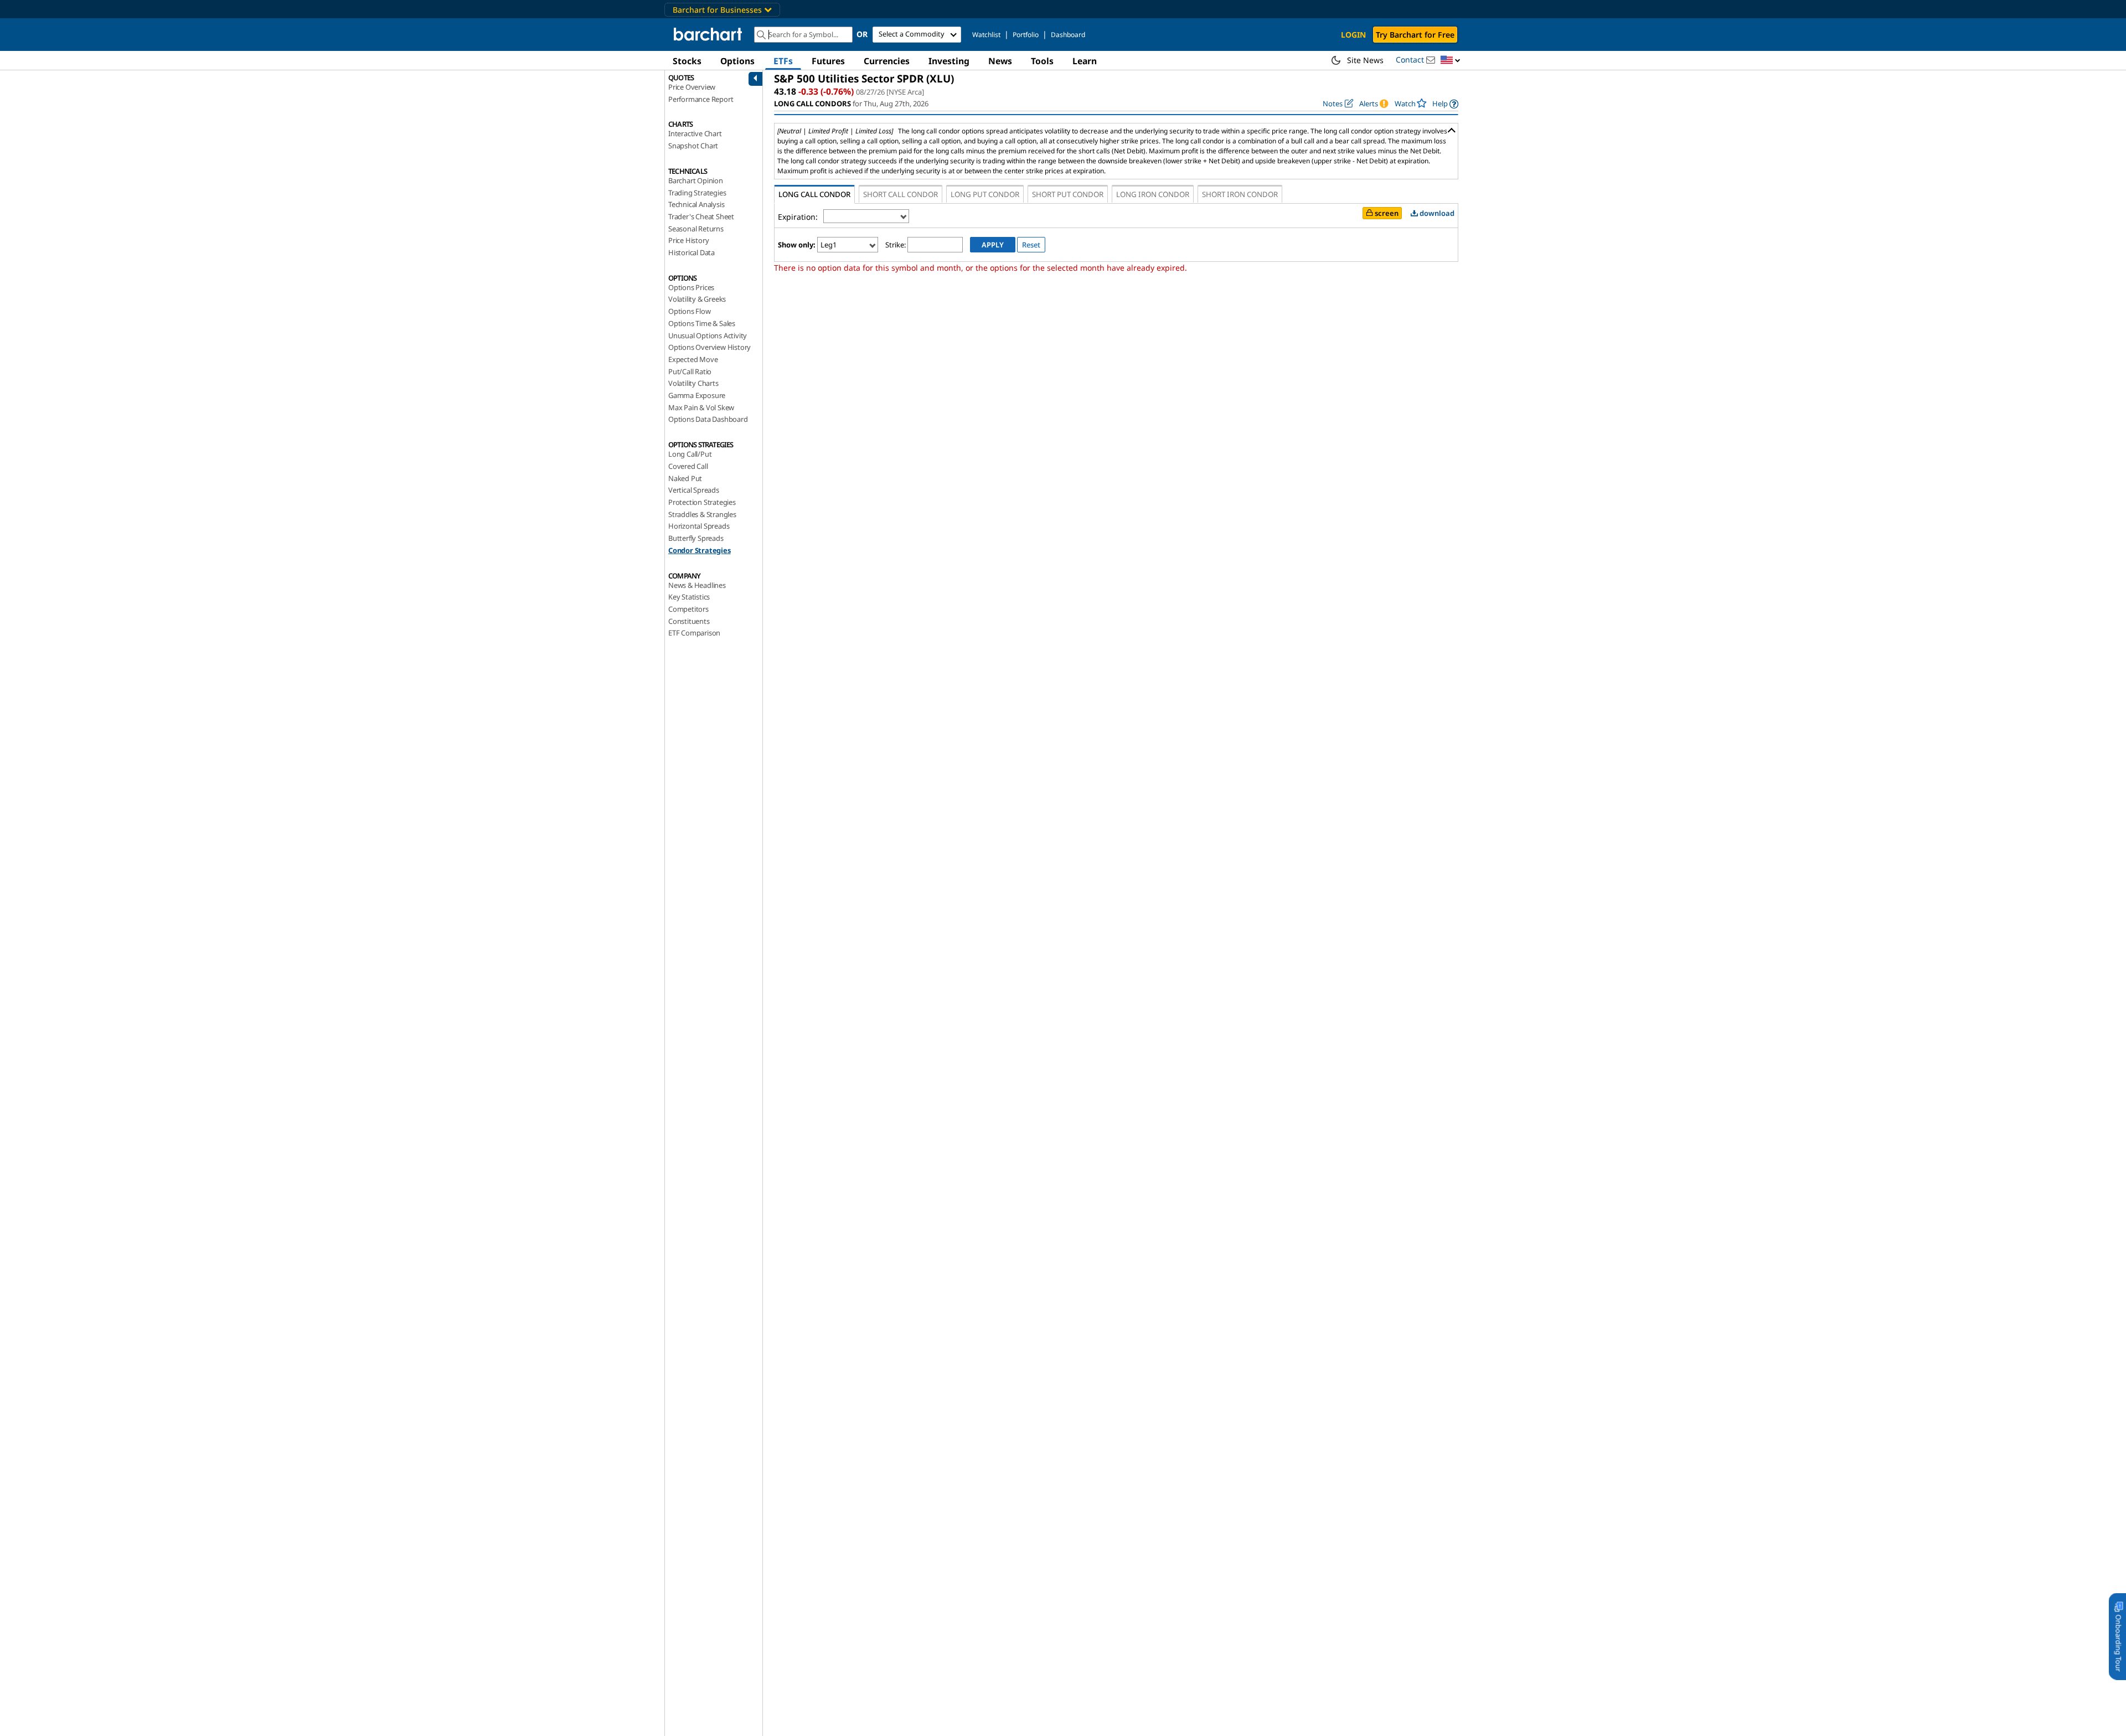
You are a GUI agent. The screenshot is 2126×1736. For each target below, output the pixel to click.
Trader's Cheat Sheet (701, 216)
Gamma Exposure (697, 395)
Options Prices (691, 287)
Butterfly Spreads (696, 538)
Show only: (797, 245)
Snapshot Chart (693, 146)
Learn (1085, 61)
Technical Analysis (696, 204)
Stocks (687, 61)
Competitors (688, 609)
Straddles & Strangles (702, 514)
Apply (993, 245)
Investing (949, 61)
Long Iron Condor (1153, 194)
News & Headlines (697, 585)
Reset (1031, 245)
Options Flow (690, 311)
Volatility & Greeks (697, 299)
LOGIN (1353, 35)
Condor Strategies (700, 550)
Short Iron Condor (1240, 194)
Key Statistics (689, 597)
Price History (688, 240)
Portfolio (1026, 35)
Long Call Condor (814, 194)
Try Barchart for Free (1415, 35)
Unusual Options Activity (708, 335)
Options (737, 61)
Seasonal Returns (696, 229)
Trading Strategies (697, 193)
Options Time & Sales (702, 323)
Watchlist (986, 35)
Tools (1042, 61)
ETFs (783, 61)
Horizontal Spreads (699, 526)
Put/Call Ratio (690, 371)
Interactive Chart (695, 133)
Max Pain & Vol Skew (701, 407)
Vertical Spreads (694, 490)
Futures (828, 61)
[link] (1445, 104)
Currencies (887, 61)
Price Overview (692, 87)
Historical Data (692, 252)
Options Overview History (709, 347)
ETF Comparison (694, 633)
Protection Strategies (702, 502)
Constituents (689, 621)
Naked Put (685, 478)
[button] (1451, 61)
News (1000, 61)
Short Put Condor (1068, 194)
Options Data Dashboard (708, 419)
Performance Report (701, 99)
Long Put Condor (985, 194)
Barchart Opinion (696, 180)
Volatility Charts (693, 383)
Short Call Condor (901, 194)
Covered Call (688, 466)
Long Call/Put (690, 454)
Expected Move (693, 359)
